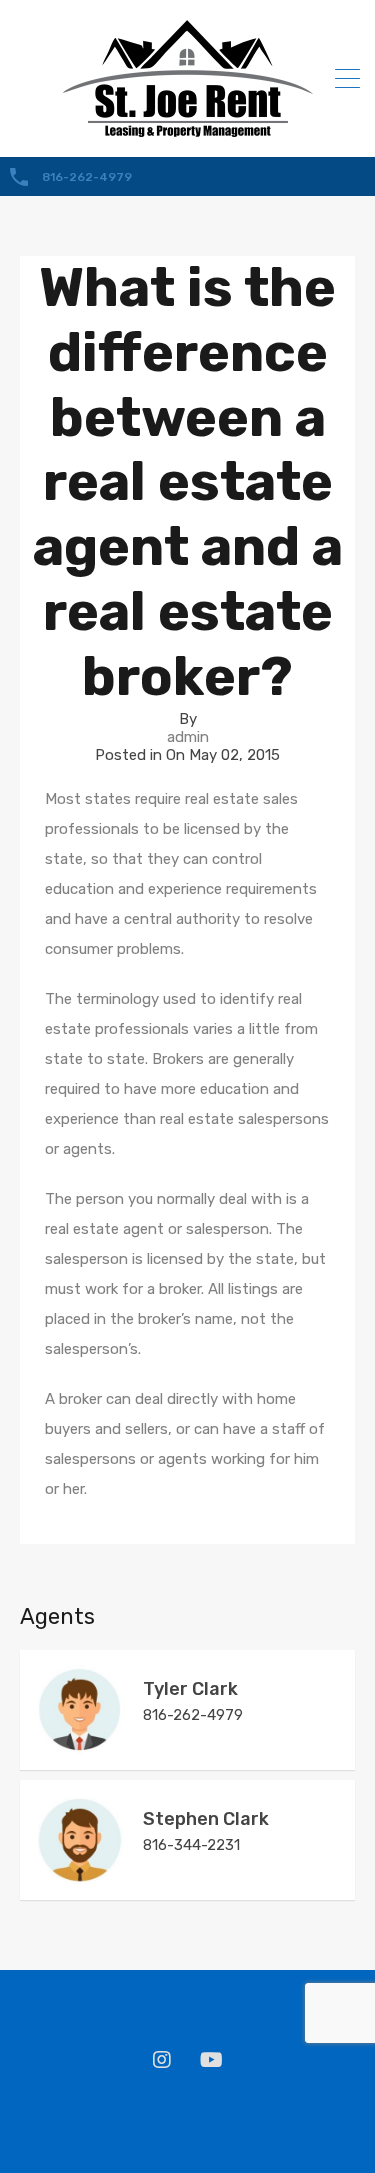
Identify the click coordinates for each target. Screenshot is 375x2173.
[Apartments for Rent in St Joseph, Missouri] (188, 128)
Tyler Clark (190, 1689)
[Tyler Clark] (80, 1746)
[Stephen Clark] (80, 1876)
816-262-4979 (87, 177)
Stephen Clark (206, 1819)
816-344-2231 (191, 1845)
